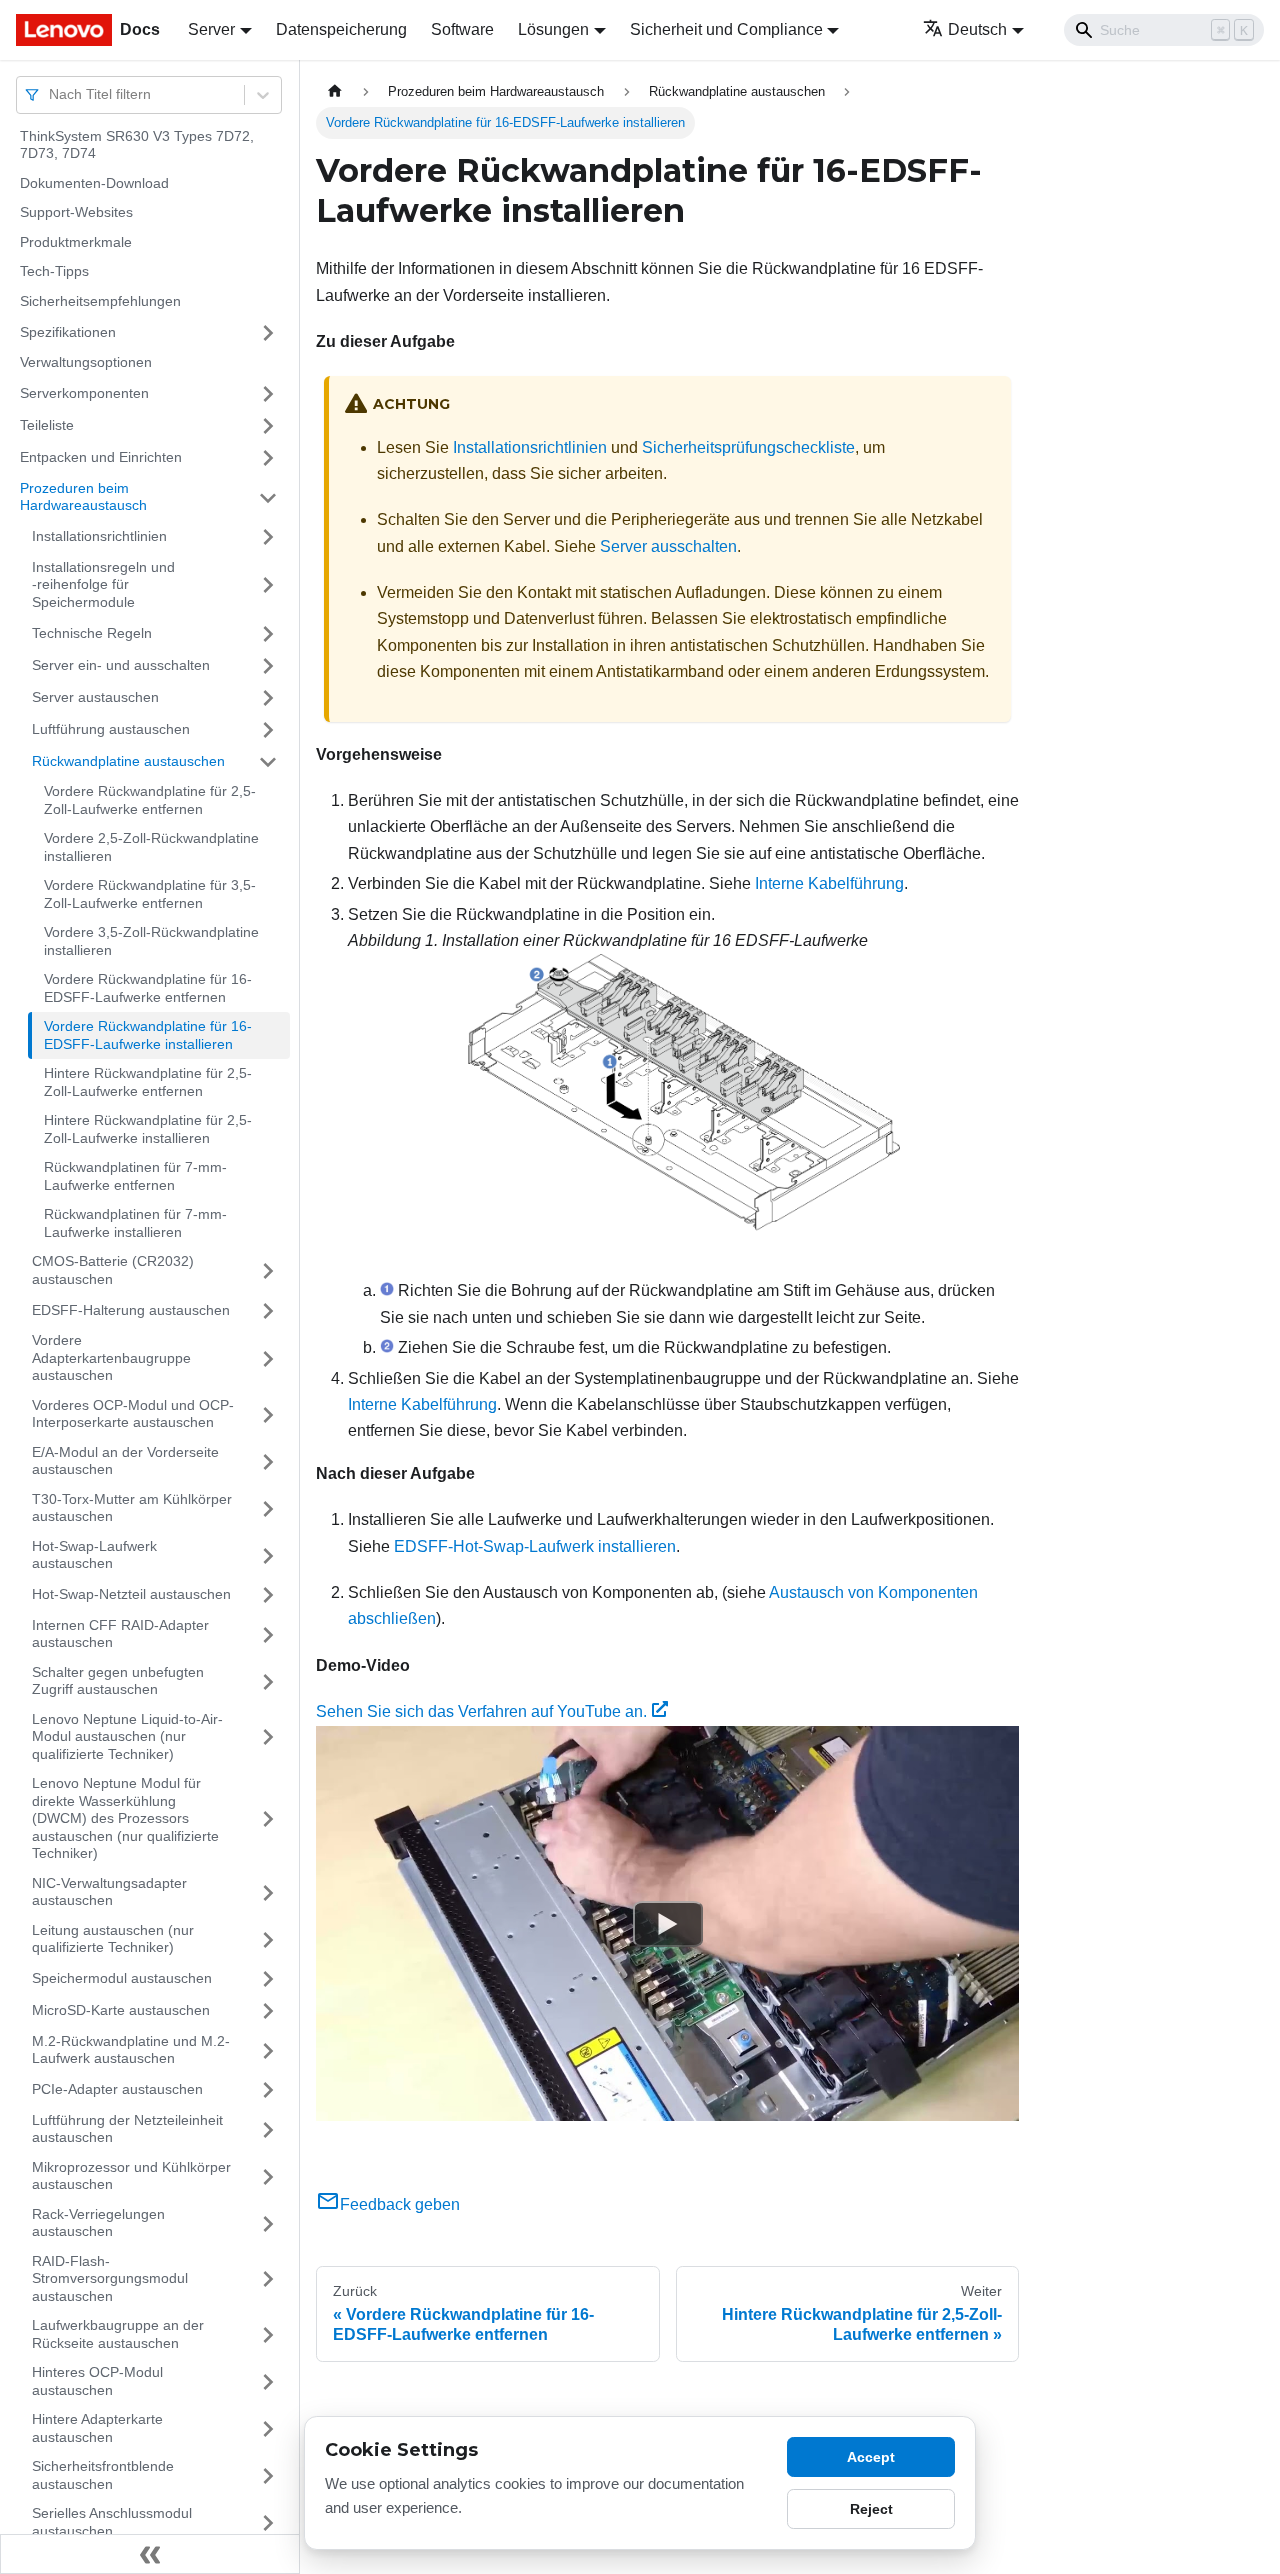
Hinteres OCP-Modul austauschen (97, 2382)
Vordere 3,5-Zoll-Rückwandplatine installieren (151, 942)
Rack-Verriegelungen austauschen (98, 2223)
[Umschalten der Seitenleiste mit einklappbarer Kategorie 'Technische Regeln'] (268, 634)
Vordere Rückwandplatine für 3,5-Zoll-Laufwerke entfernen (150, 895)
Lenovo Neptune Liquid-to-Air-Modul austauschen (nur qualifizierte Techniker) (127, 1736)
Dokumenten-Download (94, 183)
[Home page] (335, 91)
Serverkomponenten (84, 393)
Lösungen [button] (553, 29)
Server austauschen (95, 697)
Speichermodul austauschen (122, 1978)
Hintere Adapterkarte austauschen (97, 2429)
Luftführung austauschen (111, 729)
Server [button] (211, 29)
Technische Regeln (92, 633)
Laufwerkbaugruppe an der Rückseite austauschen (118, 2335)
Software (462, 29)
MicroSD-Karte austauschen (121, 2010)
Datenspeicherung (341, 29)
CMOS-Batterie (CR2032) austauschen (113, 1271)
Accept (871, 2457)
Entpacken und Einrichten (101, 457)
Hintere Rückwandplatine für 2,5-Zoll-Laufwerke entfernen (148, 1083)
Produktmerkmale (76, 242)
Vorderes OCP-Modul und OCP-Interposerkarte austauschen (133, 1414)
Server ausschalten (668, 546)
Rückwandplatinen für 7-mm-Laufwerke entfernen (135, 1177)
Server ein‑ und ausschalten (121, 665)
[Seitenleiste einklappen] (150, 2554)
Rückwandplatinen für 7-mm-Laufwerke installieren (135, 1224)
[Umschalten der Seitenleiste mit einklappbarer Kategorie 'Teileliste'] (268, 426)
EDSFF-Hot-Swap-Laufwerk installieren (535, 1546)
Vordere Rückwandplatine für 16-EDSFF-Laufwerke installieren (148, 1036)
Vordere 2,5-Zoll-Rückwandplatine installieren (151, 848)
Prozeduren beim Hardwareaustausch (83, 497)
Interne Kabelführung (829, 883)
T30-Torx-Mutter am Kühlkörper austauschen (132, 1508)
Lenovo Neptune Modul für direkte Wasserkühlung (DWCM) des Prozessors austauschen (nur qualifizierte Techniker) (125, 1819)
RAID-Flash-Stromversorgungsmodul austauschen (110, 2278)
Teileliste (47, 425)
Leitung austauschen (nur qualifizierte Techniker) (113, 1939)
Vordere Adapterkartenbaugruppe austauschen (111, 1358)
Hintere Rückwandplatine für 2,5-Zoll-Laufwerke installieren (148, 1130)
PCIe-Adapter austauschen (117, 2089)
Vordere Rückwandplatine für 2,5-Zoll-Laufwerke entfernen (150, 801)
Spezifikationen (68, 332)
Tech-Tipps (54, 272)
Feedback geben (400, 2204)
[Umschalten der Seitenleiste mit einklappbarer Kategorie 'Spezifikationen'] (268, 333)
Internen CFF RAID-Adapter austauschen (120, 1634)
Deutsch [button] (977, 29)
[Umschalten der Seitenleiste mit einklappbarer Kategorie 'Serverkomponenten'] (268, 394)
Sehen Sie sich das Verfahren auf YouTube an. (481, 1711)
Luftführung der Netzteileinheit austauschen (127, 2129)
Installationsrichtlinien (99, 536)
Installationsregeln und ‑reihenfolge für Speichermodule (103, 584)
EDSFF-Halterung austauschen (131, 1310)
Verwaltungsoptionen (86, 363)
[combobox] (51, 94)
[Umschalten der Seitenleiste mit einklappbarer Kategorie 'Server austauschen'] (268, 698)
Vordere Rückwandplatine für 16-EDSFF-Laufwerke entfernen (148, 989)
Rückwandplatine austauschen (128, 761)
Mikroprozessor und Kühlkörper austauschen (131, 2176)
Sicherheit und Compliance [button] (726, 29)
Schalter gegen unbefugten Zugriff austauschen (118, 1681)
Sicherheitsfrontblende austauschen (103, 2476)
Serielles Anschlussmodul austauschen (112, 2523)
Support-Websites (76, 213)
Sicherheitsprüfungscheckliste (748, 447)
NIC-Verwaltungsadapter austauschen (109, 1892)
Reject (871, 2509)
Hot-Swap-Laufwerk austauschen (94, 1555)
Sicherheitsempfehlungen (100, 301)
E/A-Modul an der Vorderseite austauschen (125, 1461)
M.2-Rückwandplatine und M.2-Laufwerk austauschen (131, 2050)
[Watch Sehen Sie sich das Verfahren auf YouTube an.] (668, 1923)
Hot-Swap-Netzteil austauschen (131, 1594)
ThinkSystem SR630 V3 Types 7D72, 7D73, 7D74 (137, 145)
